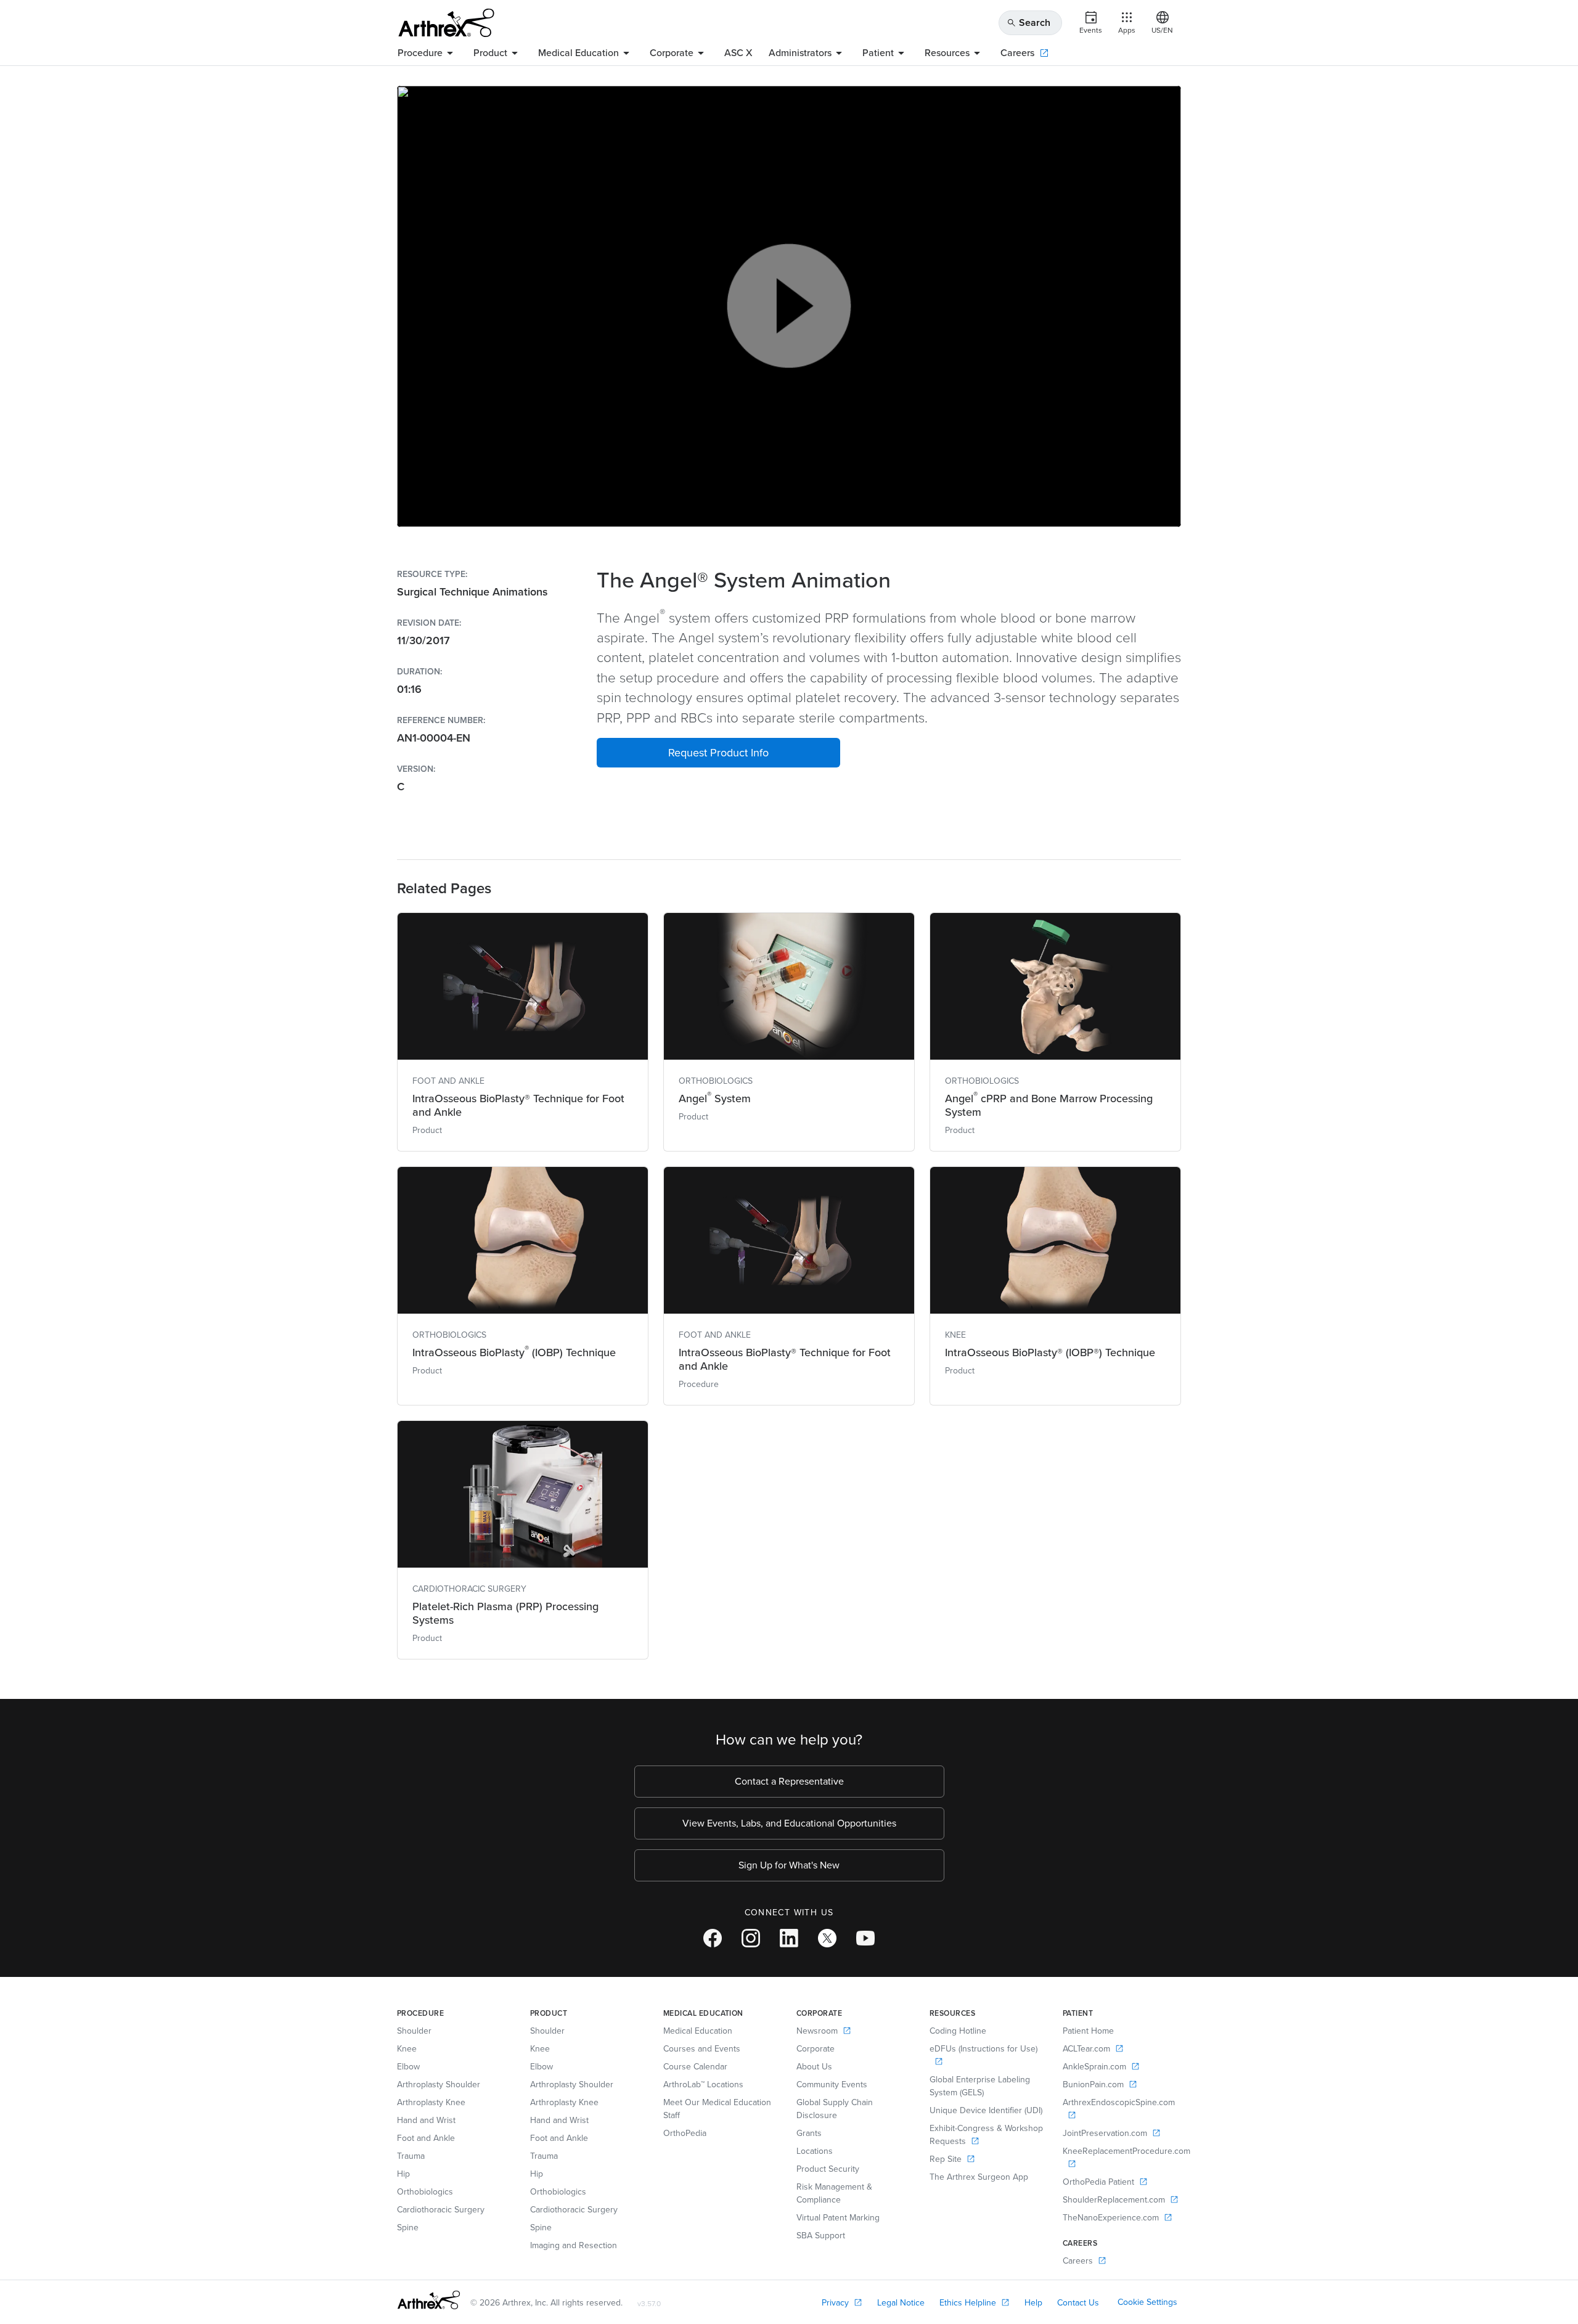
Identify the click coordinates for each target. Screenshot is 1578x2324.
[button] (718, 753)
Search (1028, 23)
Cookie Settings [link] (1147, 2302)
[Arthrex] (446, 23)
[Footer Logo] (429, 2300)
